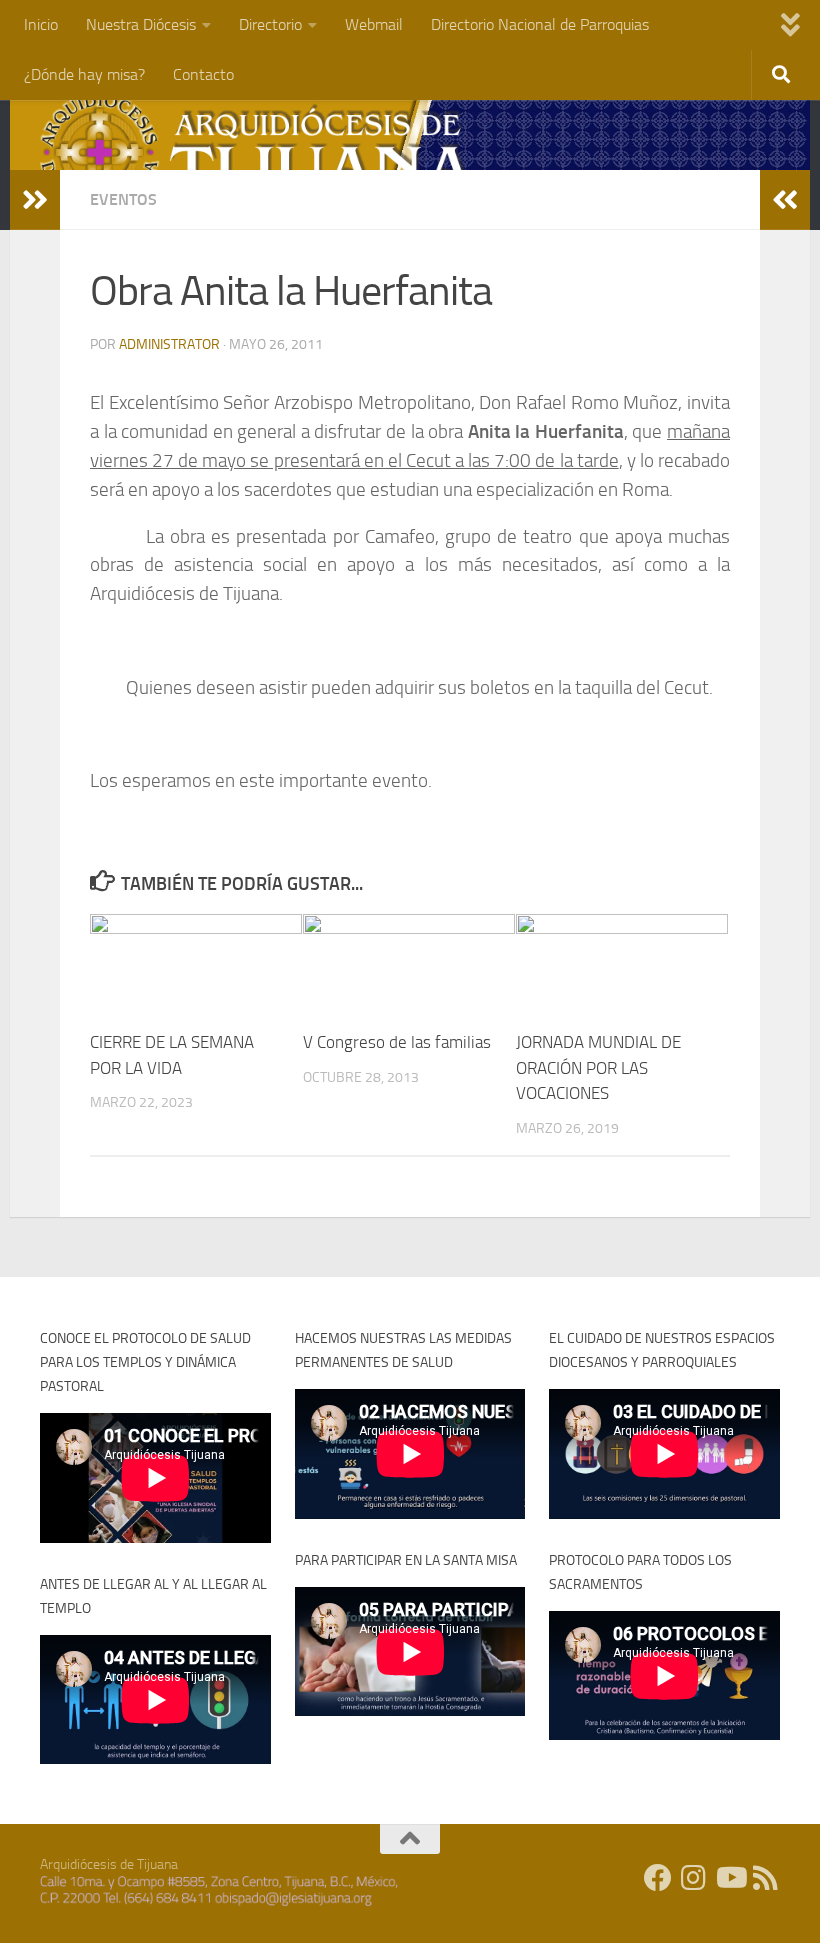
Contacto (203, 74)
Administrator (169, 344)
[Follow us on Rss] (766, 1878)
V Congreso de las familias (397, 1042)
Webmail (374, 24)
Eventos (123, 199)
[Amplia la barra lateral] (35, 200)
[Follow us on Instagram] (694, 1878)
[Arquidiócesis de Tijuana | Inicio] (258, 152)
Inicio (41, 24)
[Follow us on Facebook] (658, 1878)
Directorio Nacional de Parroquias (540, 24)
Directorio (270, 24)
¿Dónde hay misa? (84, 74)
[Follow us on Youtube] (730, 1878)
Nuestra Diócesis (141, 24)
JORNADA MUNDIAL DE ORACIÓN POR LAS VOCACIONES (598, 1067)
